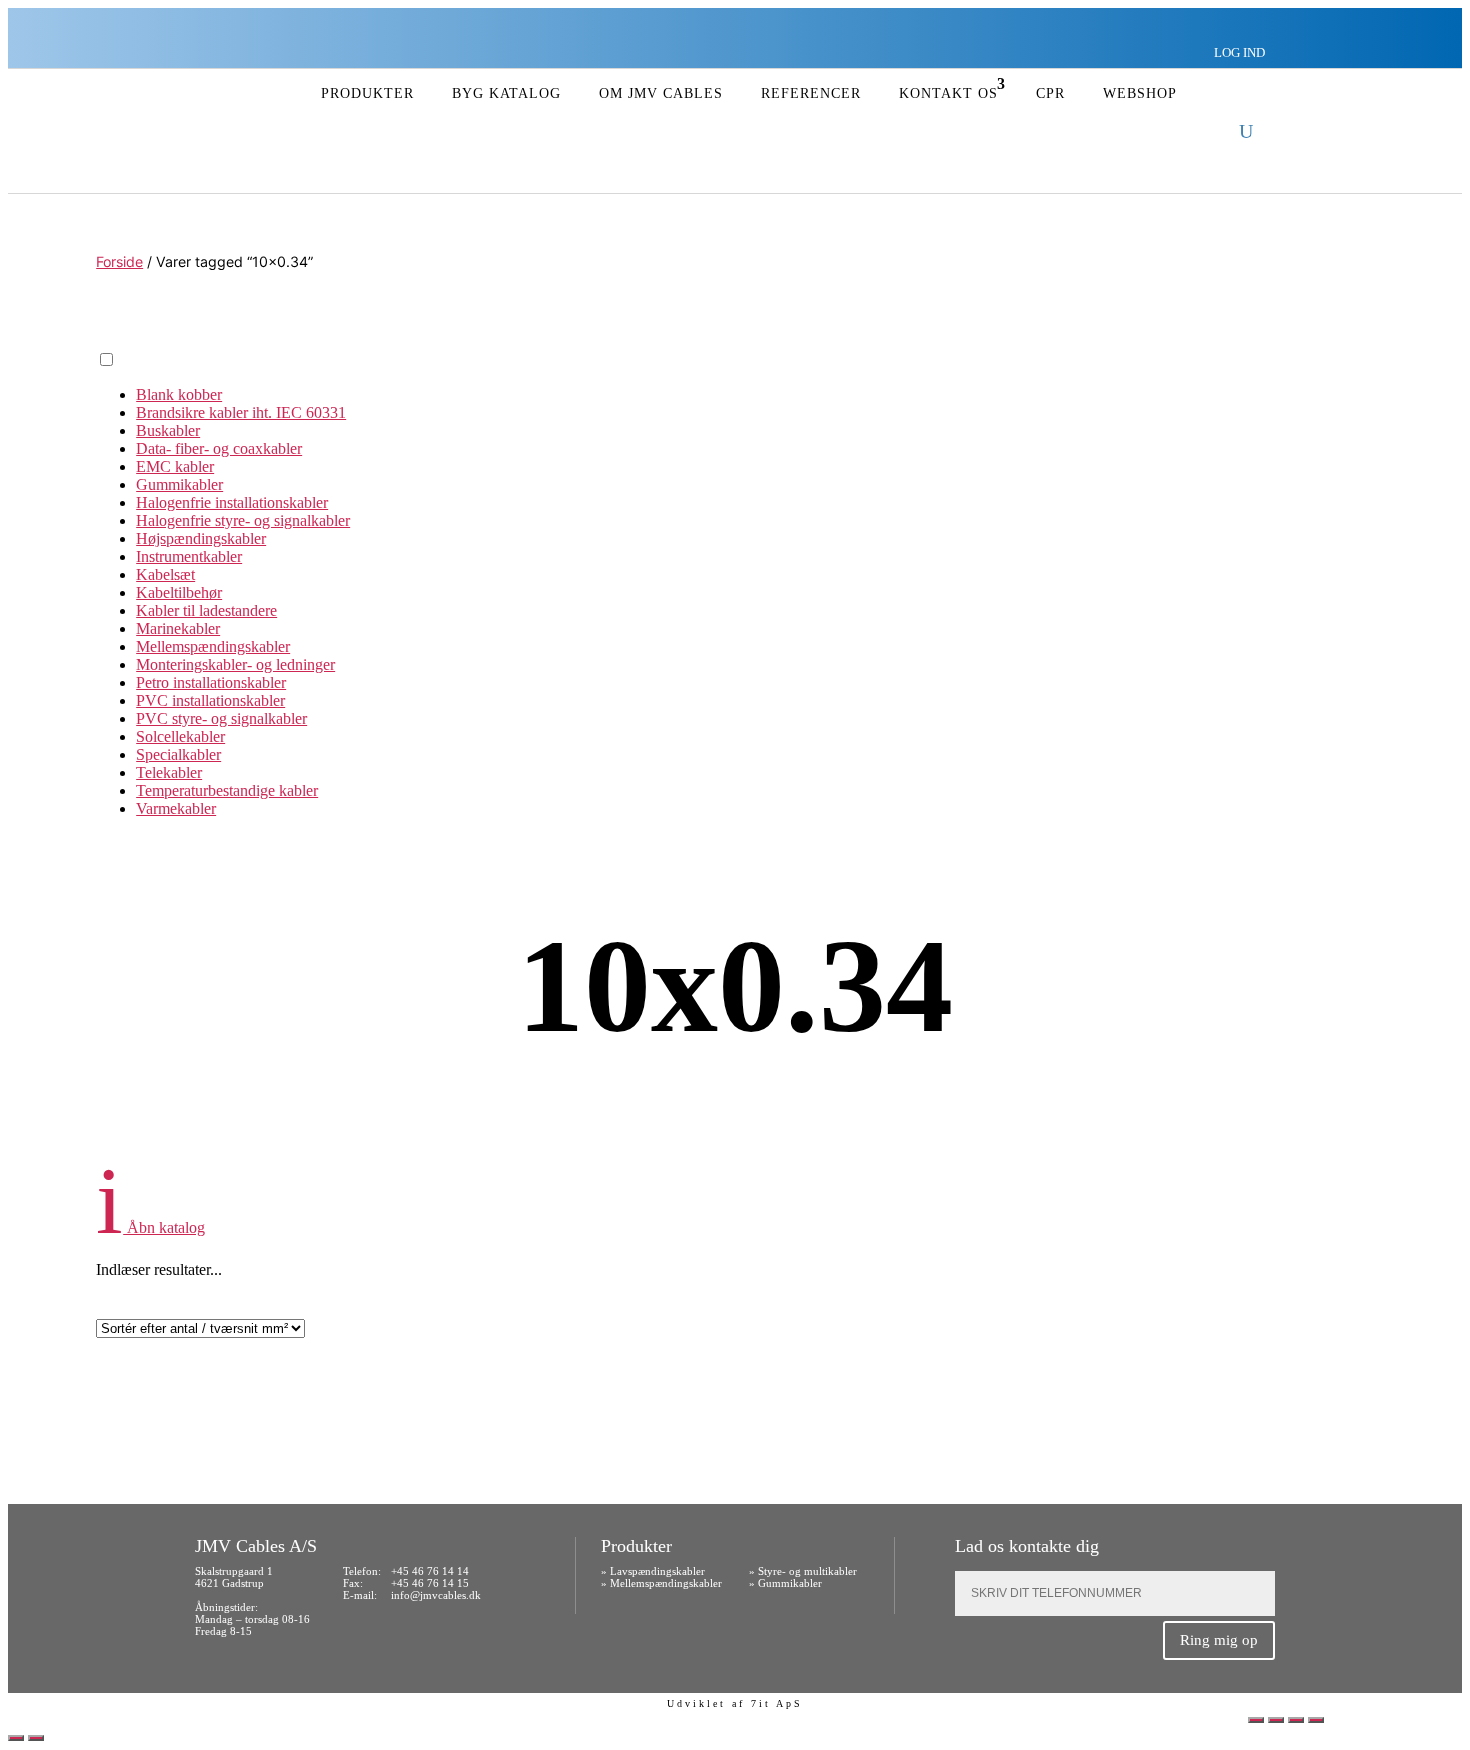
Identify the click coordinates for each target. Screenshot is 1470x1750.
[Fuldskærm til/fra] (1276, 1720)
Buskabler (168, 430)
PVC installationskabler (210, 700)
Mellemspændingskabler (213, 646)
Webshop (1140, 93)
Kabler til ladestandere (206, 610)
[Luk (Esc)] (1316, 1720)
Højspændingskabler (201, 538)
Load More (735, 1398)
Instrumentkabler (189, 556)
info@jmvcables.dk (436, 1595)
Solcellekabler (180, 736)
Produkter (367, 93)
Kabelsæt (165, 574)
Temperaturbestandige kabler (227, 790)
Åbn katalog (150, 1227)
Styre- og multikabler (807, 1571)
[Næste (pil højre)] (36, 1738)
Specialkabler (178, 754)
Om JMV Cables (661, 93)
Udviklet (696, 1703)
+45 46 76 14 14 (430, 1571)
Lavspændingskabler (657, 1571)
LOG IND (1239, 52)
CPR (1050, 93)
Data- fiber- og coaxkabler (219, 448)
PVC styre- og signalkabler (221, 718)
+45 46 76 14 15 (430, 1583)
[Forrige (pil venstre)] (16, 1738)
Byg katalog (506, 93)
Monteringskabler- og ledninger (235, 664)
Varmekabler (176, 808)
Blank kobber (179, 394)
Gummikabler (179, 484)
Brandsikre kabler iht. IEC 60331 (241, 412)
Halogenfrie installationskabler (232, 502)
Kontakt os (948, 93)
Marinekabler (178, 628)
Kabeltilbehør (179, 592)
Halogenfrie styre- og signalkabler (243, 520)
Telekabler (169, 772)
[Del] (1296, 1720)
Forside (119, 261)
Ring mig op (1219, 1640)
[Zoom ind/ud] (1256, 1720)
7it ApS (777, 1703)
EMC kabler (175, 466)
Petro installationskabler (211, 682)
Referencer (811, 93)
